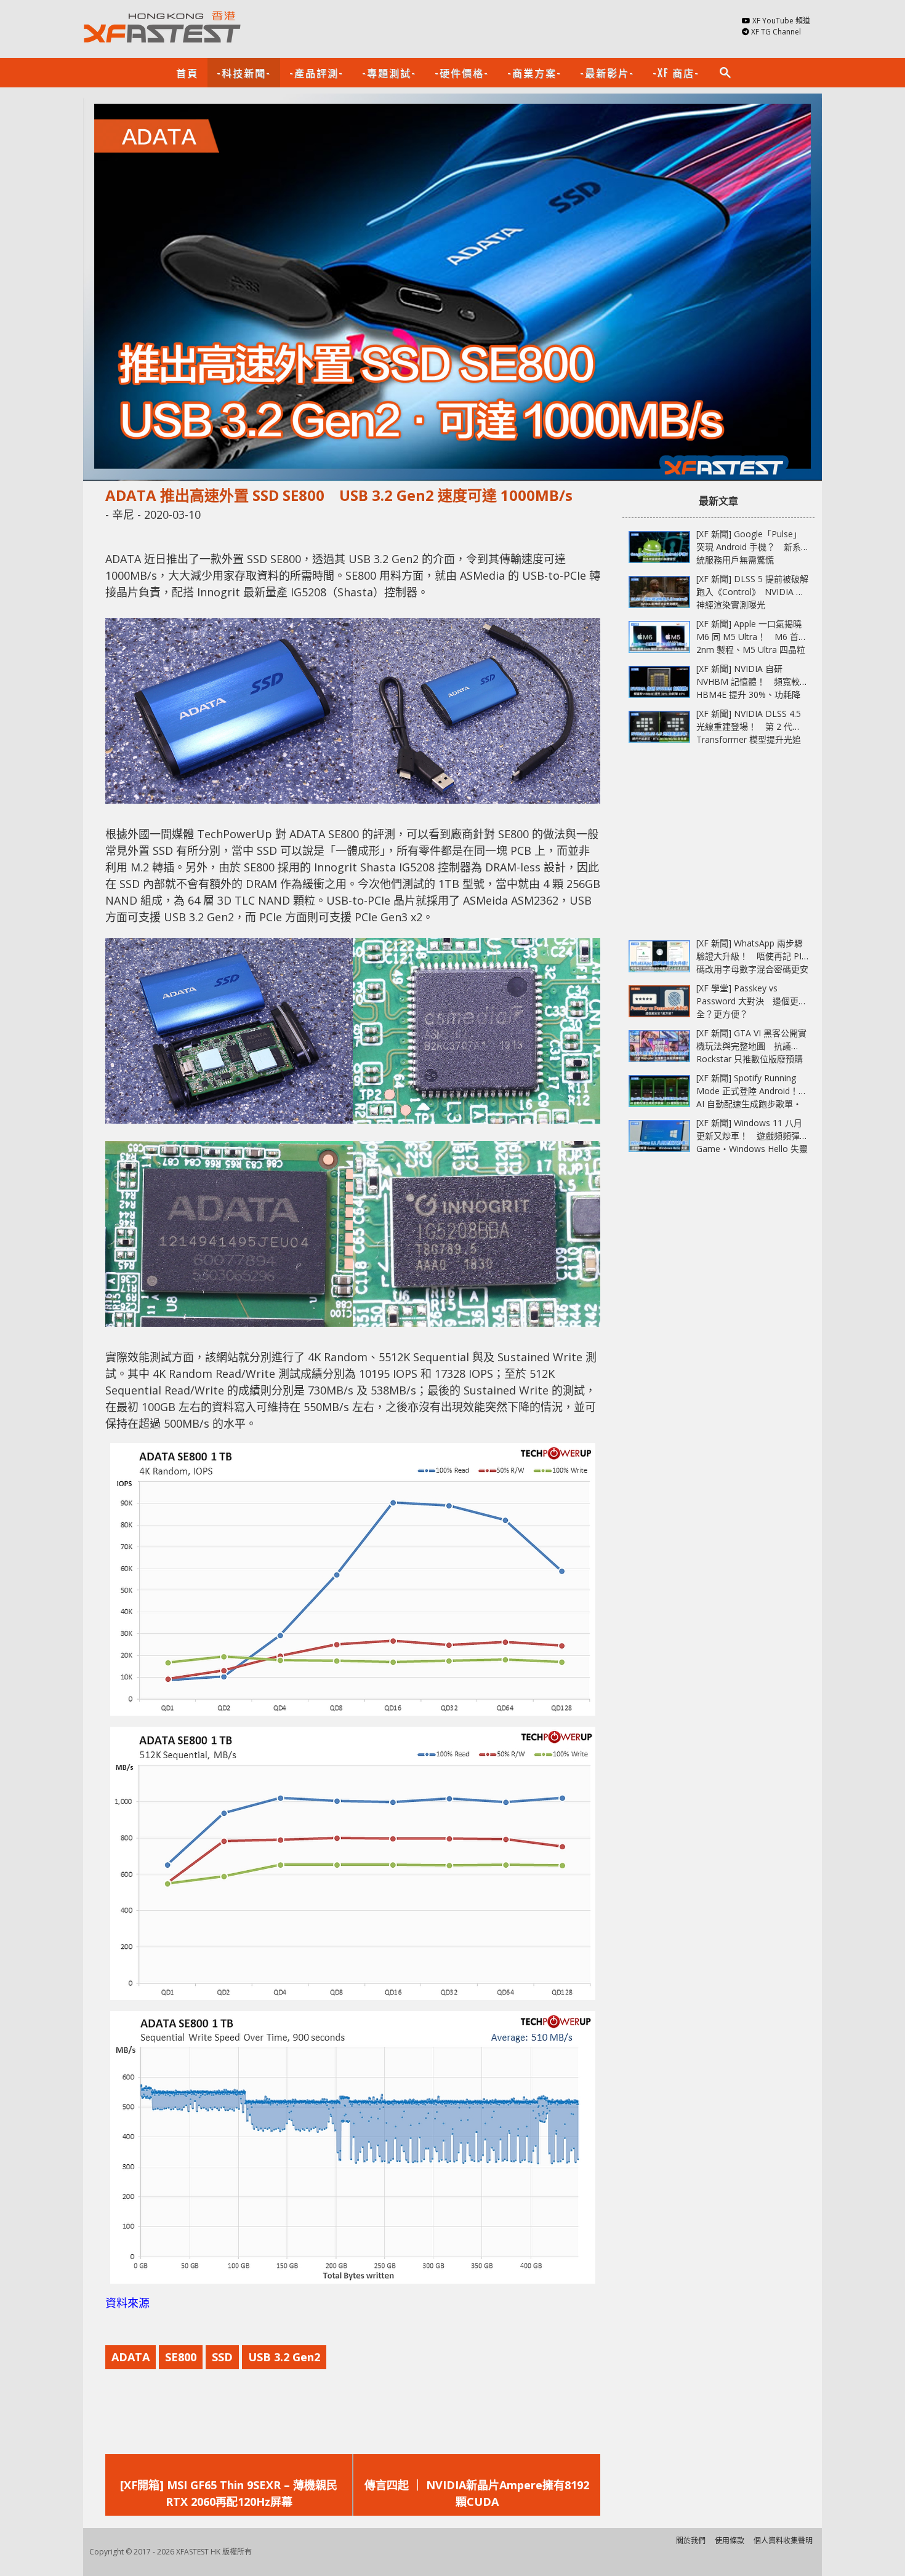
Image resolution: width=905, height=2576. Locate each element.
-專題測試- (389, 73)
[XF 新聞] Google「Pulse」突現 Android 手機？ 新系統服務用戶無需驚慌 (749, 547)
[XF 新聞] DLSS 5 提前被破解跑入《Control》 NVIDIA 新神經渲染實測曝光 (752, 592)
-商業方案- (534, 73)
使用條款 (730, 2541)
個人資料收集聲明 (783, 2541)
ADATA (131, 2357)
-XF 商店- (676, 73)
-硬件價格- (462, 73)
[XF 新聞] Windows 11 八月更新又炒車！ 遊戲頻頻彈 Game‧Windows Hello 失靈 (752, 1136)
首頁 (187, 73)
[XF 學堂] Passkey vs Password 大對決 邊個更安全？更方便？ (752, 1001)
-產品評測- (316, 73)
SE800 (181, 2357)
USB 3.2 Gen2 (284, 2357)
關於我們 (691, 2541)
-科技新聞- (244, 73)
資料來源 (127, 2303)
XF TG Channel (776, 32)
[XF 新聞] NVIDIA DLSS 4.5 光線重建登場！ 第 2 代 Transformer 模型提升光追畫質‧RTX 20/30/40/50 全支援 (749, 739)
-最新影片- (607, 73)
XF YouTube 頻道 (781, 21)
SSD (222, 2357)
